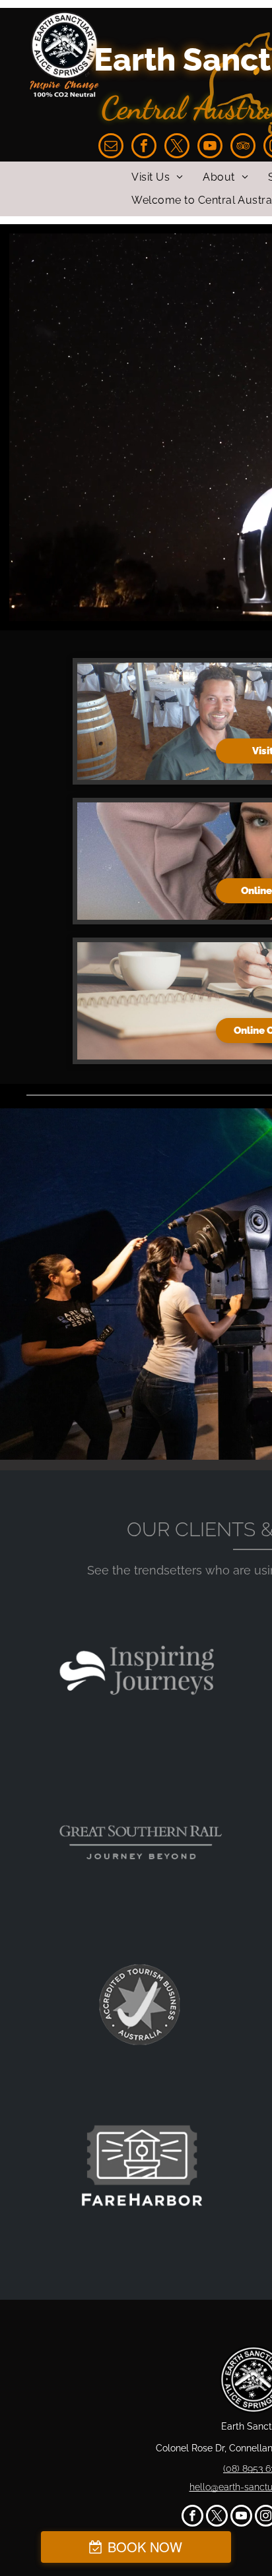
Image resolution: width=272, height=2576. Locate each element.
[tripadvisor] (243, 147)
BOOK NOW (145, 2547)
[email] (111, 147)
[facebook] (144, 147)
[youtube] (210, 147)
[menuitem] (157, 177)
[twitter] (177, 147)
